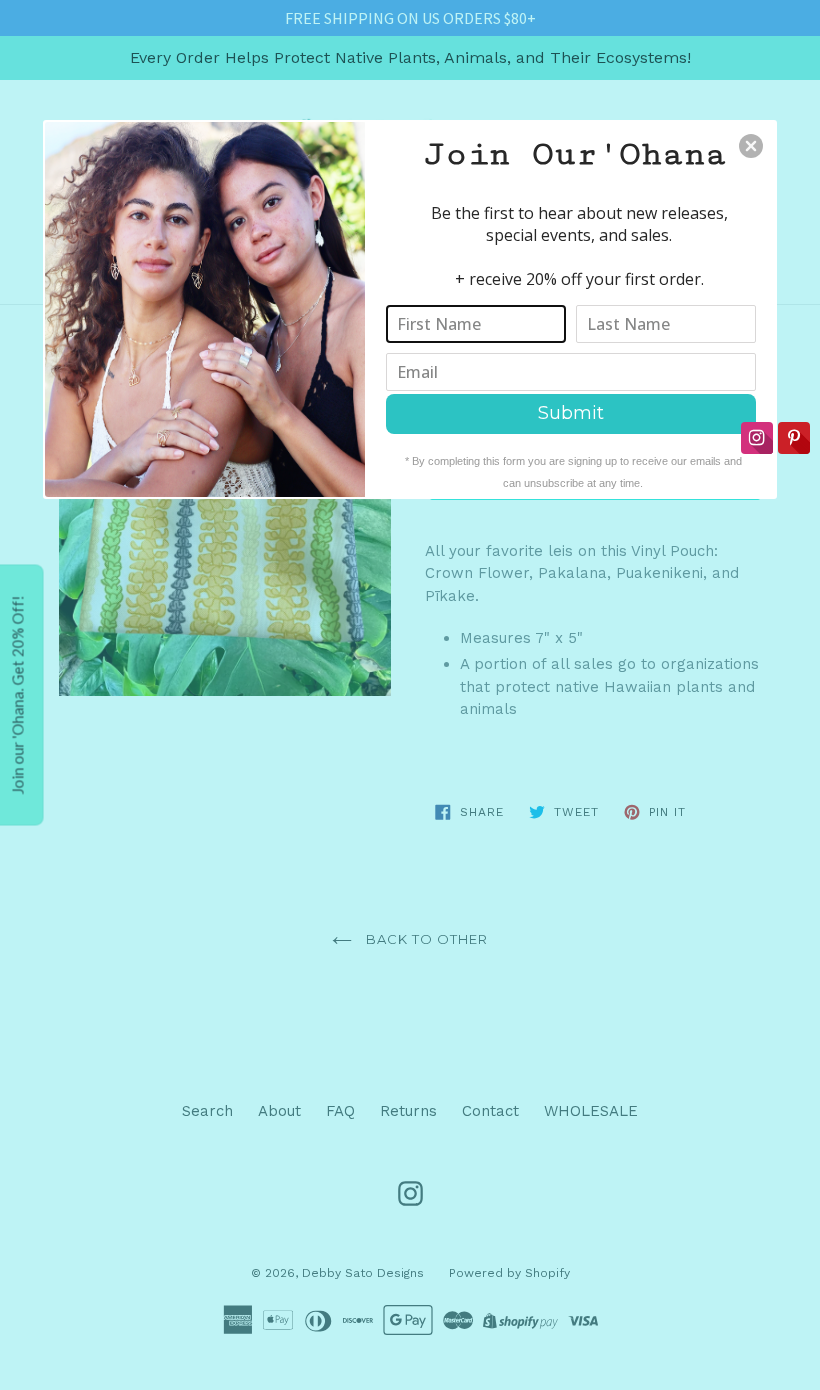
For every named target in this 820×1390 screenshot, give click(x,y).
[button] (751, 146)
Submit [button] (571, 413)
